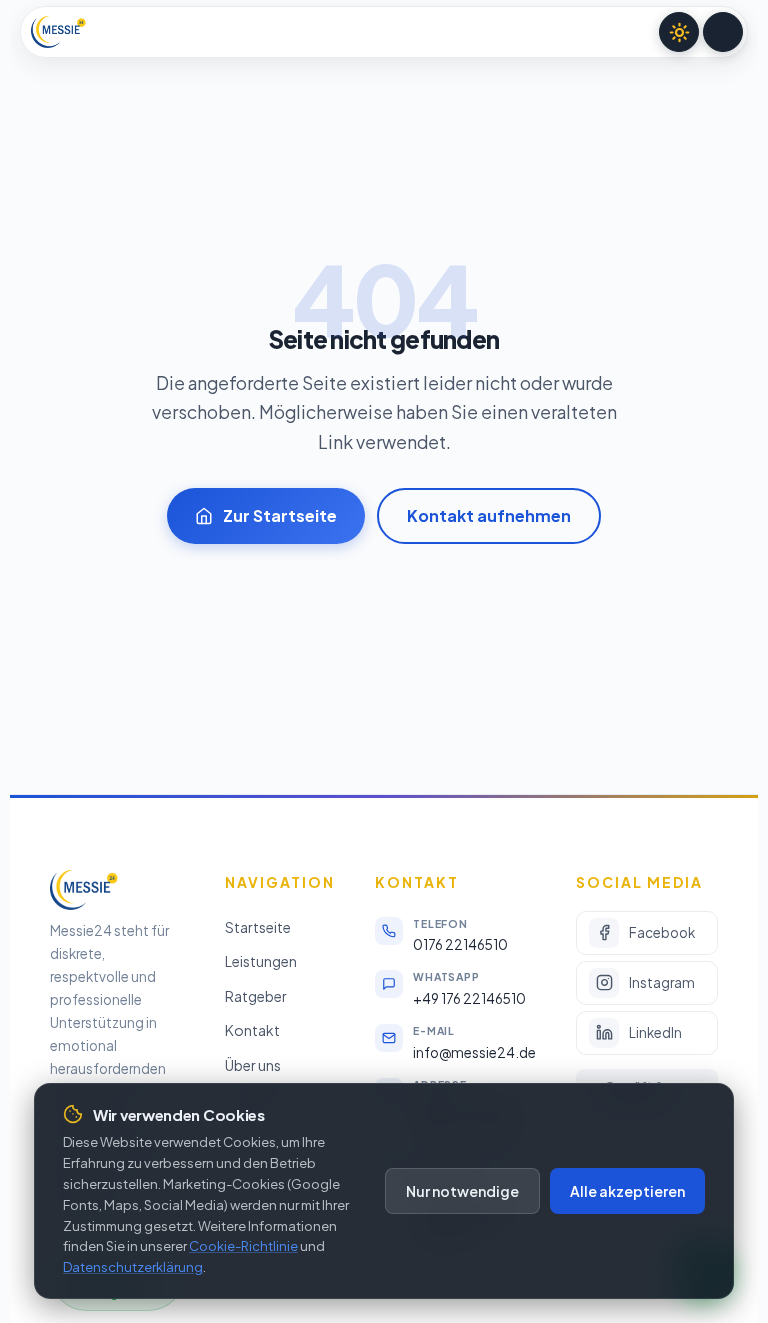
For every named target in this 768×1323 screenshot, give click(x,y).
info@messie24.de (474, 1052)
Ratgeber (256, 995)
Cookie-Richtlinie (243, 1246)
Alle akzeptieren (627, 1191)
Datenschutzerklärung (133, 1267)
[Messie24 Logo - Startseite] (58, 32)
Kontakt (252, 1030)
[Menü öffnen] (723, 32)
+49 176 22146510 (469, 998)
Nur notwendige (462, 1191)
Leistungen (261, 961)
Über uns (253, 1064)
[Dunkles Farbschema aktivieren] (679, 32)
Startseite (258, 926)
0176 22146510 (460, 944)
